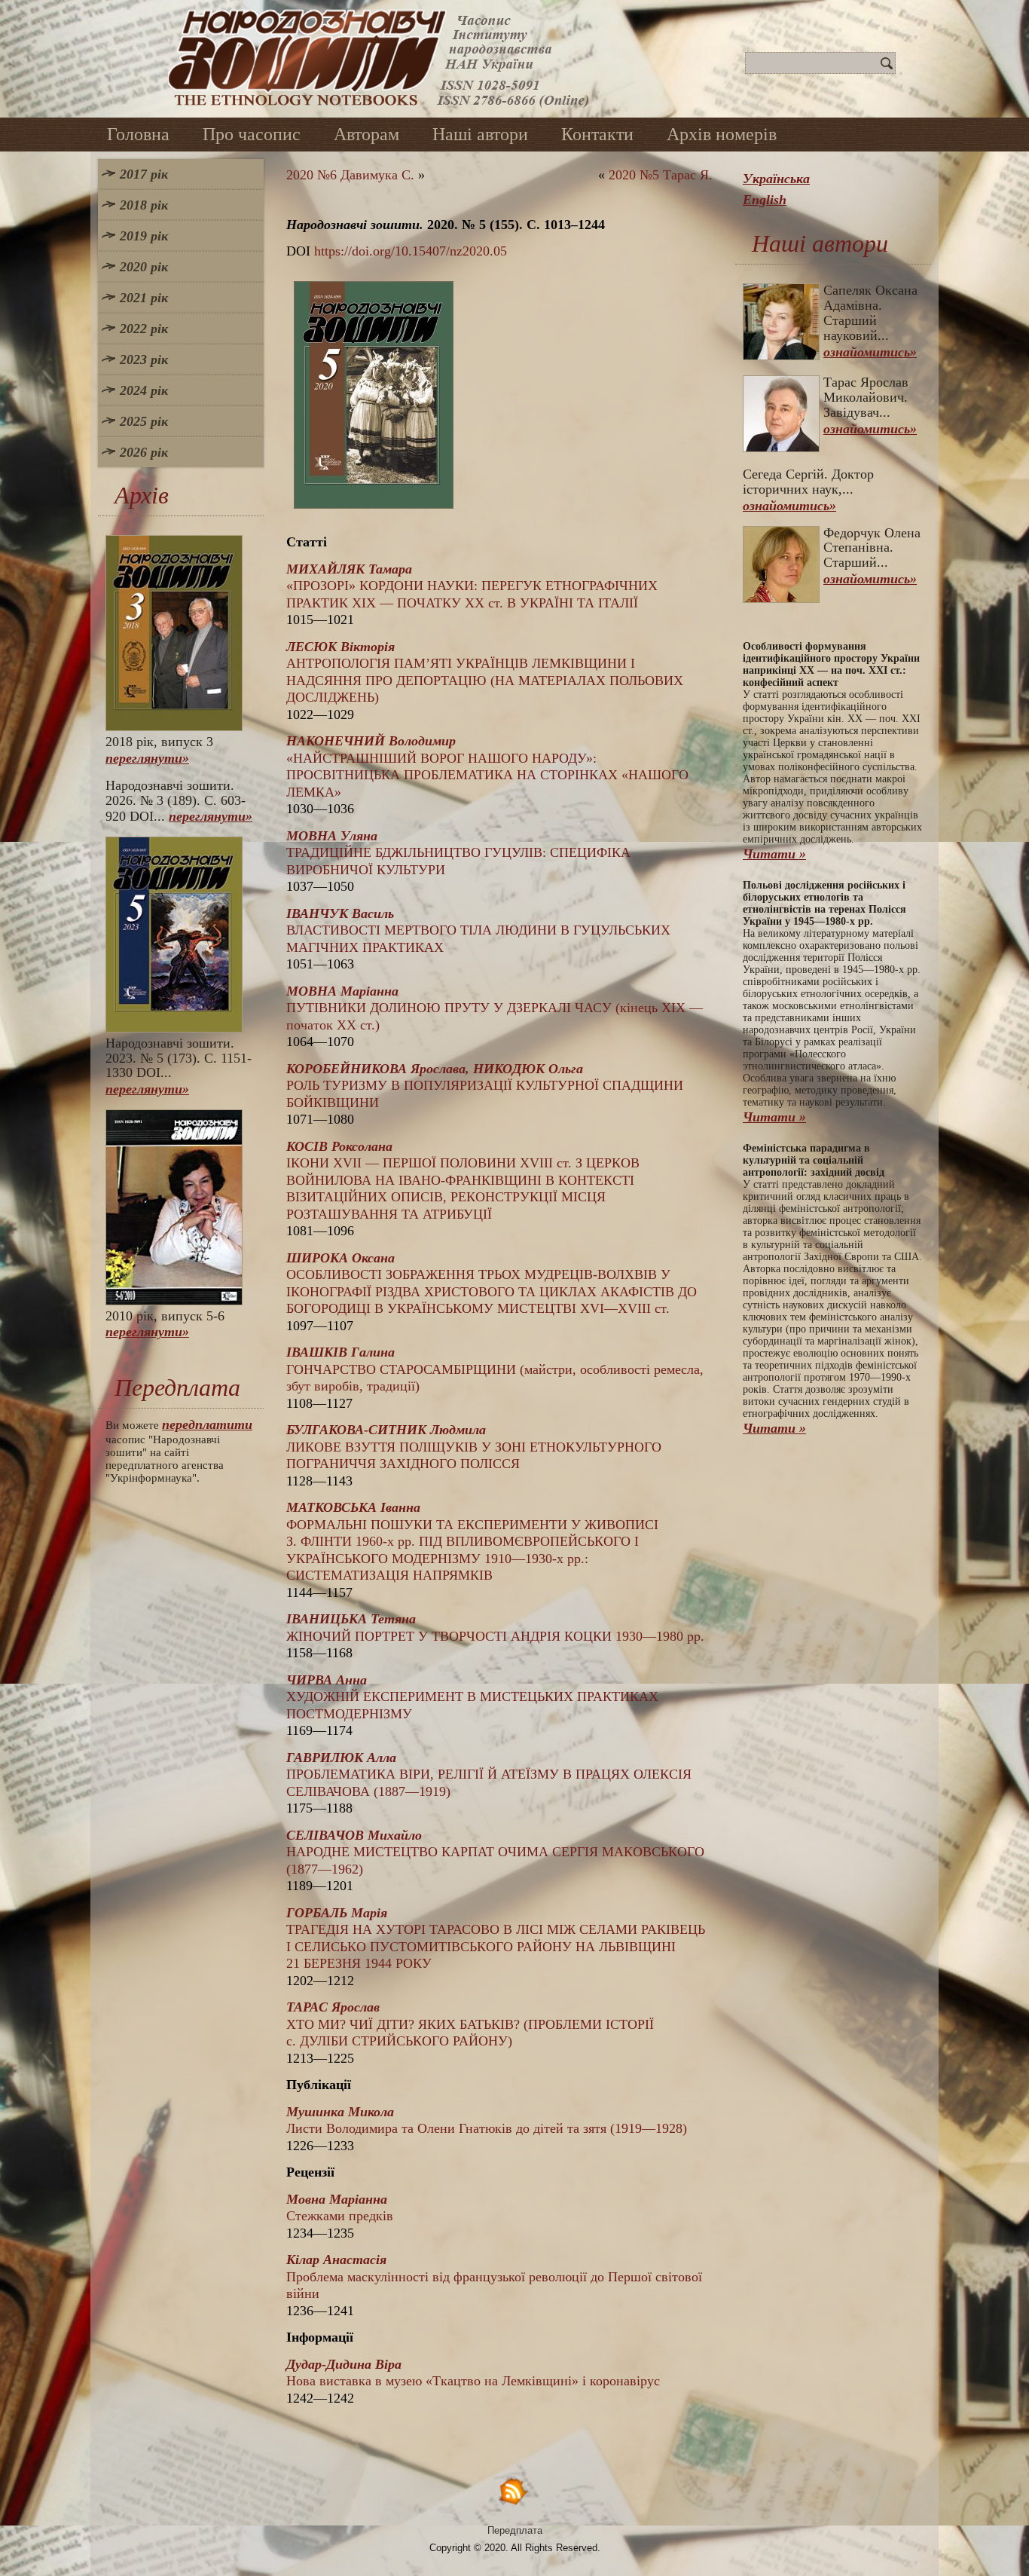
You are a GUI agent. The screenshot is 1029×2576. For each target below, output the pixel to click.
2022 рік (144, 329)
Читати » (774, 854)
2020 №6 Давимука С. (350, 175)
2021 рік (144, 298)
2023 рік (144, 359)
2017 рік (144, 174)
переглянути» (147, 758)
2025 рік (144, 421)
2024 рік (144, 390)
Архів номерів (722, 134)
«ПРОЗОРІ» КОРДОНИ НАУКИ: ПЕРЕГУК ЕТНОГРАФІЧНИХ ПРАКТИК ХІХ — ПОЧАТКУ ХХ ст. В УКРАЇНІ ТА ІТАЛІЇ (472, 586)
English (765, 200)
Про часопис (252, 134)
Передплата (515, 2530)
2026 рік (144, 452)
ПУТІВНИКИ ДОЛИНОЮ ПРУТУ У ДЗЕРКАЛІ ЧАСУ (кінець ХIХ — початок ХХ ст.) (495, 1008)
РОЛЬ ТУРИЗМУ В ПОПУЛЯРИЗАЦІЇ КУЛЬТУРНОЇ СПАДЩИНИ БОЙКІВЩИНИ (485, 1086)
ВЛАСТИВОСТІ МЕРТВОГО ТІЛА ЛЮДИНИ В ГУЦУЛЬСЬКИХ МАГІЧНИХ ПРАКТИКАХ (478, 930)
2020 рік (144, 267)
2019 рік (144, 236)
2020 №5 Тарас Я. (661, 175)
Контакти (597, 134)
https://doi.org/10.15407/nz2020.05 (411, 251)
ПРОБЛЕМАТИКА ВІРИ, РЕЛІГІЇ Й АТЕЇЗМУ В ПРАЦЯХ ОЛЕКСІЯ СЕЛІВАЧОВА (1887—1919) (489, 1774)
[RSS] (514, 2490)
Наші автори (480, 134)
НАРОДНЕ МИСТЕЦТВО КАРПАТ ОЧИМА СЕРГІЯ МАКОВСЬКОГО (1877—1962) (495, 1852)
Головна (138, 134)
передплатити (207, 1424)
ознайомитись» (870, 352)
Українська (776, 179)
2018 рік (144, 205)
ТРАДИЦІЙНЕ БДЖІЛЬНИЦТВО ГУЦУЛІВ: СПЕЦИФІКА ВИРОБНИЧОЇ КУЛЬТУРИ (458, 853)
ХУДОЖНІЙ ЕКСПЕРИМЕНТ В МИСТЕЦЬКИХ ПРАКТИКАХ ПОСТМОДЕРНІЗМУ (472, 1697)
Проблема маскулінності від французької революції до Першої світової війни (494, 2276)
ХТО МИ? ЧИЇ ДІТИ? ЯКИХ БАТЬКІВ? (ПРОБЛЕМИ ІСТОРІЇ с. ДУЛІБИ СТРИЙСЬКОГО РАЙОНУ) (470, 2024)
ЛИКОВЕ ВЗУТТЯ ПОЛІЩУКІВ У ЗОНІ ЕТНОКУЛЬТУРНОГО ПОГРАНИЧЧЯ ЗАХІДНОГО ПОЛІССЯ (474, 1447)
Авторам (366, 134)
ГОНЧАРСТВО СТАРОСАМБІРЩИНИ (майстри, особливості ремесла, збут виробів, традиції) (495, 1369)
